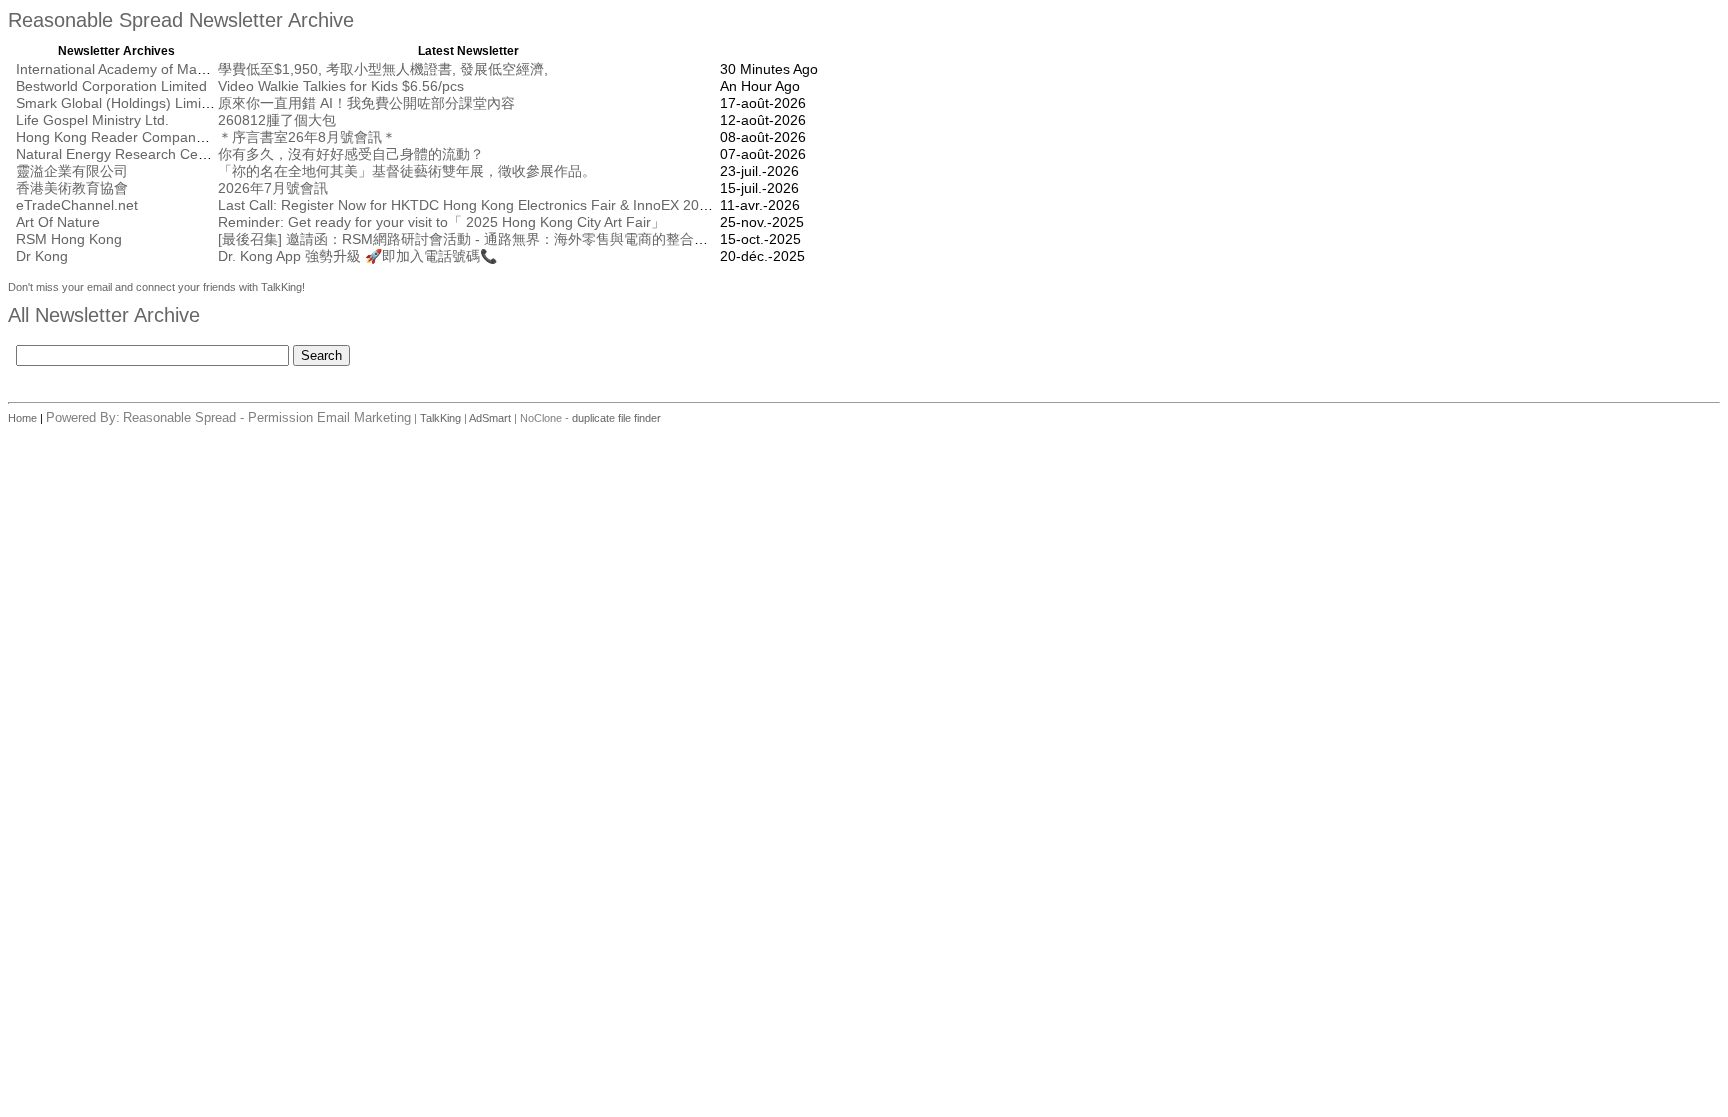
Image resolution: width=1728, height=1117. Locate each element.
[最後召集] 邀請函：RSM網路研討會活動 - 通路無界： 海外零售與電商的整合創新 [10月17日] (506, 239)
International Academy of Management (138, 69)
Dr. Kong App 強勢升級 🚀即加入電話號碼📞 (357, 256)
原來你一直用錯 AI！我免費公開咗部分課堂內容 (366, 103)
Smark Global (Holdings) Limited (118, 103)
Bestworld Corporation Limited (111, 86)
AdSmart (490, 418)
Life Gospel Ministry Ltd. (92, 120)
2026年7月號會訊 (273, 188)
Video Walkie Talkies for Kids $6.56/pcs (341, 86)
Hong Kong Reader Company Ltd (121, 137)
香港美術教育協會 (72, 188)
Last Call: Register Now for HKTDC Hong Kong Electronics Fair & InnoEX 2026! (468, 205)
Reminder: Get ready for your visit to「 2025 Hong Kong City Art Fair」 (441, 222)
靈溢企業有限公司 (72, 171)
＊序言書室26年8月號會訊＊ (307, 137)
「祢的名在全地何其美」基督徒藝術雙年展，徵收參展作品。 (407, 171)
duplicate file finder (616, 418)
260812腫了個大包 (277, 120)
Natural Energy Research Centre (119, 154)
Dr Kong (42, 256)
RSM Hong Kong (69, 239)
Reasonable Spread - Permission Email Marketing (267, 417)
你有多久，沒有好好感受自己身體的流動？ (351, 154)
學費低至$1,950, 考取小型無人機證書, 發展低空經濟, (383, 69)
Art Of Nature (58, 222)
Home (24, 418)
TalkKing (440, 418)
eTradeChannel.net (77, 205)
